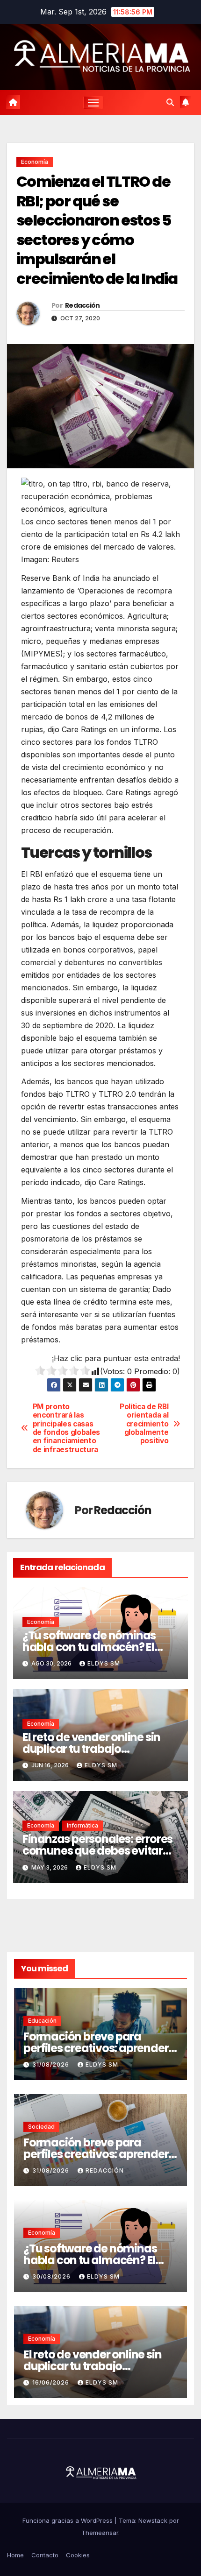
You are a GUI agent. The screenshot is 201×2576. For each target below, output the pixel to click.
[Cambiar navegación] (93, 103)
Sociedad (41, 2127)
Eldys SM (104, 1663)
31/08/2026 (52, 2064)
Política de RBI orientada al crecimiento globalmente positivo (144, 1424)
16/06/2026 (52, 2382)
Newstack (153, 2520)
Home (15, 2555)
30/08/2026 (52, 2276)
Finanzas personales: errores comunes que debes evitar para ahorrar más (97, 1851)
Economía (35, 162)
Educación (42, 2021)
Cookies (78, 2555)
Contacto (45, 2555)
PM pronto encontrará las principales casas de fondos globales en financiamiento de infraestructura (66, 1428)
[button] (170, 102)
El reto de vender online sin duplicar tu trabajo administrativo (91, 1749)
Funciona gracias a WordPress (68, 2520)
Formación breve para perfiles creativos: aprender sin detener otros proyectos (96, 2048)
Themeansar (100, 2533)
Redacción (83, 305)
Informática (83, 1825)
